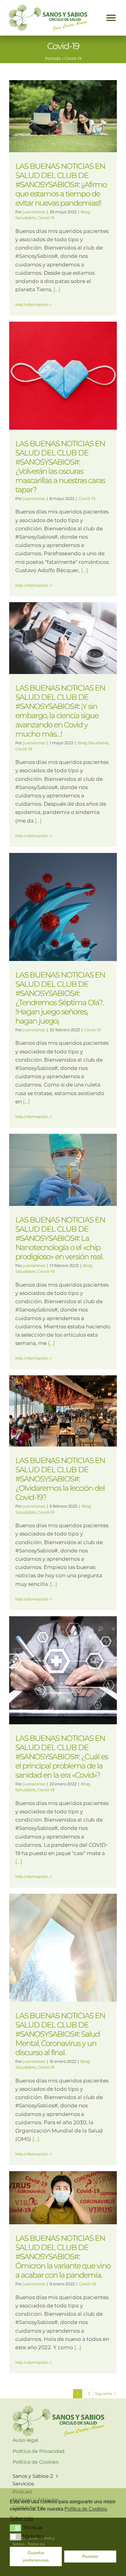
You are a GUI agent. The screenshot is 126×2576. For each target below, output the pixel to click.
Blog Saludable (93, 743)
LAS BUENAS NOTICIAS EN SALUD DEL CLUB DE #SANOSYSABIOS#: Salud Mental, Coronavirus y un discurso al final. (60, 2034)
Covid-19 (46, 218)
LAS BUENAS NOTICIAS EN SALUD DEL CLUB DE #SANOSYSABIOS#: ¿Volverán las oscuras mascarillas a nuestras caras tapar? (60, 467)
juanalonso (34, 212)
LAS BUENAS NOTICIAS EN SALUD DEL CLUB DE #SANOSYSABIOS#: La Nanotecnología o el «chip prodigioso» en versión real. (60, 1238)
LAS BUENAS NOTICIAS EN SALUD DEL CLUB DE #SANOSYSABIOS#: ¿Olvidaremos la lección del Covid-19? (60, 1479)
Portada (53, 58)
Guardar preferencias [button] (36, 2556)
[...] (57, 289)
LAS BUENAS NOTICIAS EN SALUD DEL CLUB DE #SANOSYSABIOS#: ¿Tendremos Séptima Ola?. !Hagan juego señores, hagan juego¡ (60, 998)
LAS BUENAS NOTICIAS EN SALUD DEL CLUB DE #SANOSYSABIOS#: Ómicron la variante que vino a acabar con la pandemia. (63, 2256)
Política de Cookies (86, 2509)
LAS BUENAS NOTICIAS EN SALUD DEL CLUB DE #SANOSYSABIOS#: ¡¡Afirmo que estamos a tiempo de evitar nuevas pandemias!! (61, 184)
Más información (32, 304)
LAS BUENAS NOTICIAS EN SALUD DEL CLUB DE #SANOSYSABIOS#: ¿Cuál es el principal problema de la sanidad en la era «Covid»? (62, 1757)
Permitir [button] (90, 2556)
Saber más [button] (22, 2518)
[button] (15, 2528)
